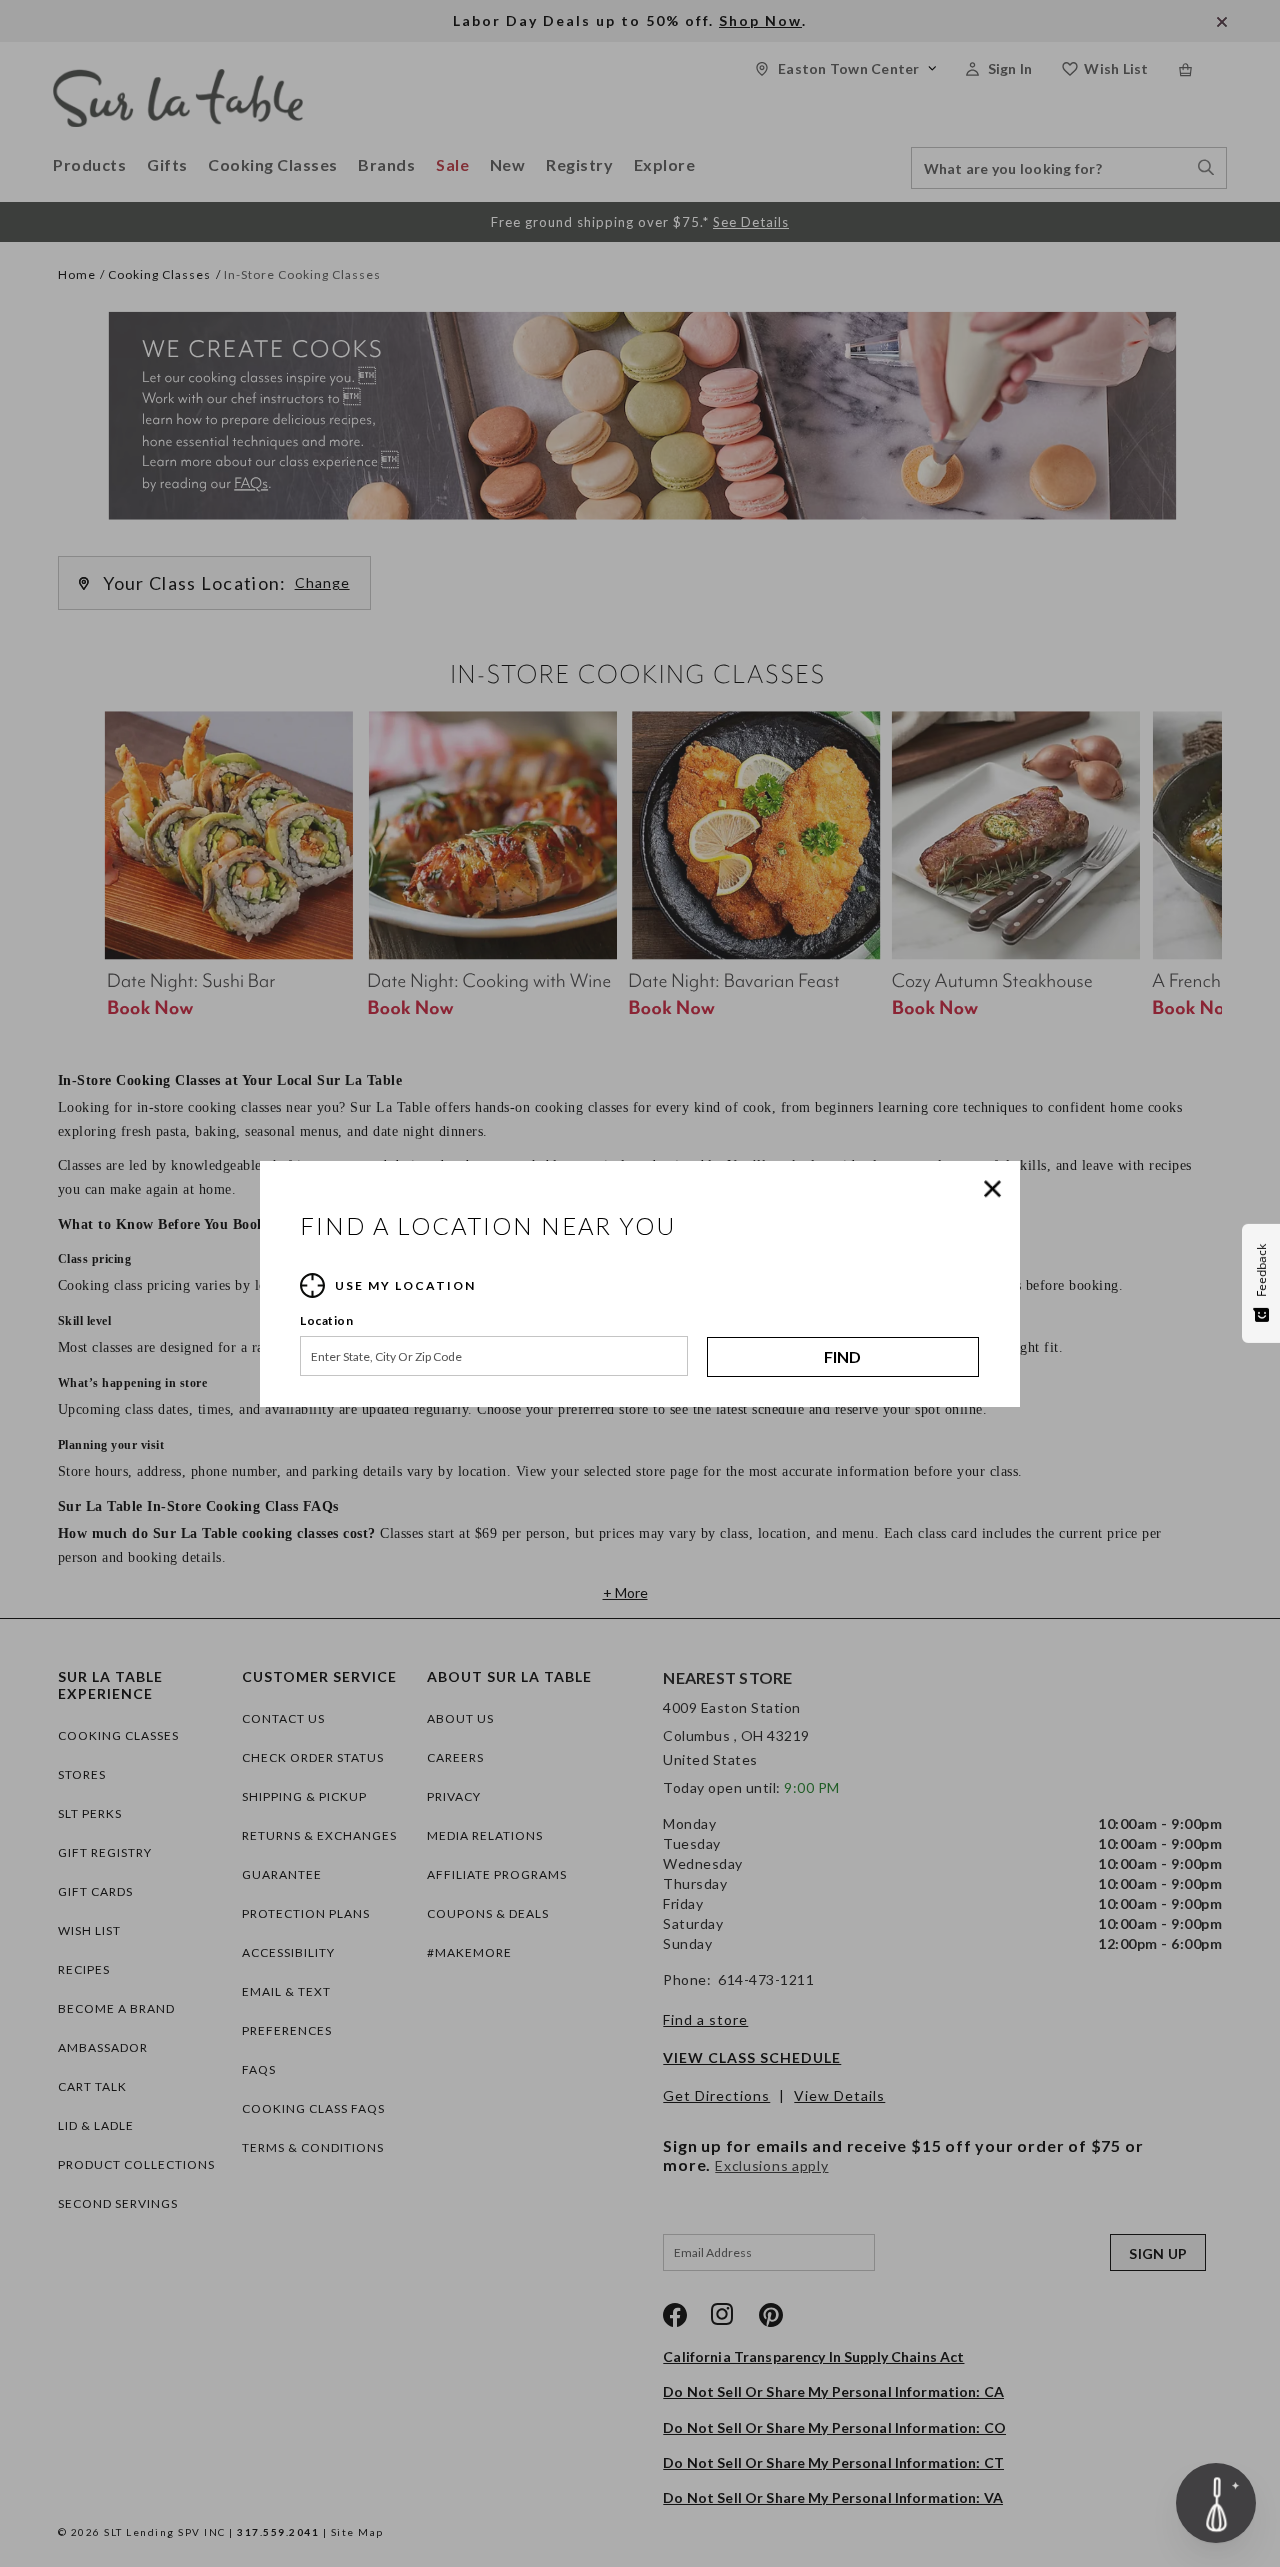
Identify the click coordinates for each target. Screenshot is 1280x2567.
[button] (997, 1189)
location (326, 1320)
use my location (405, 1285)
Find (842, 1356)
